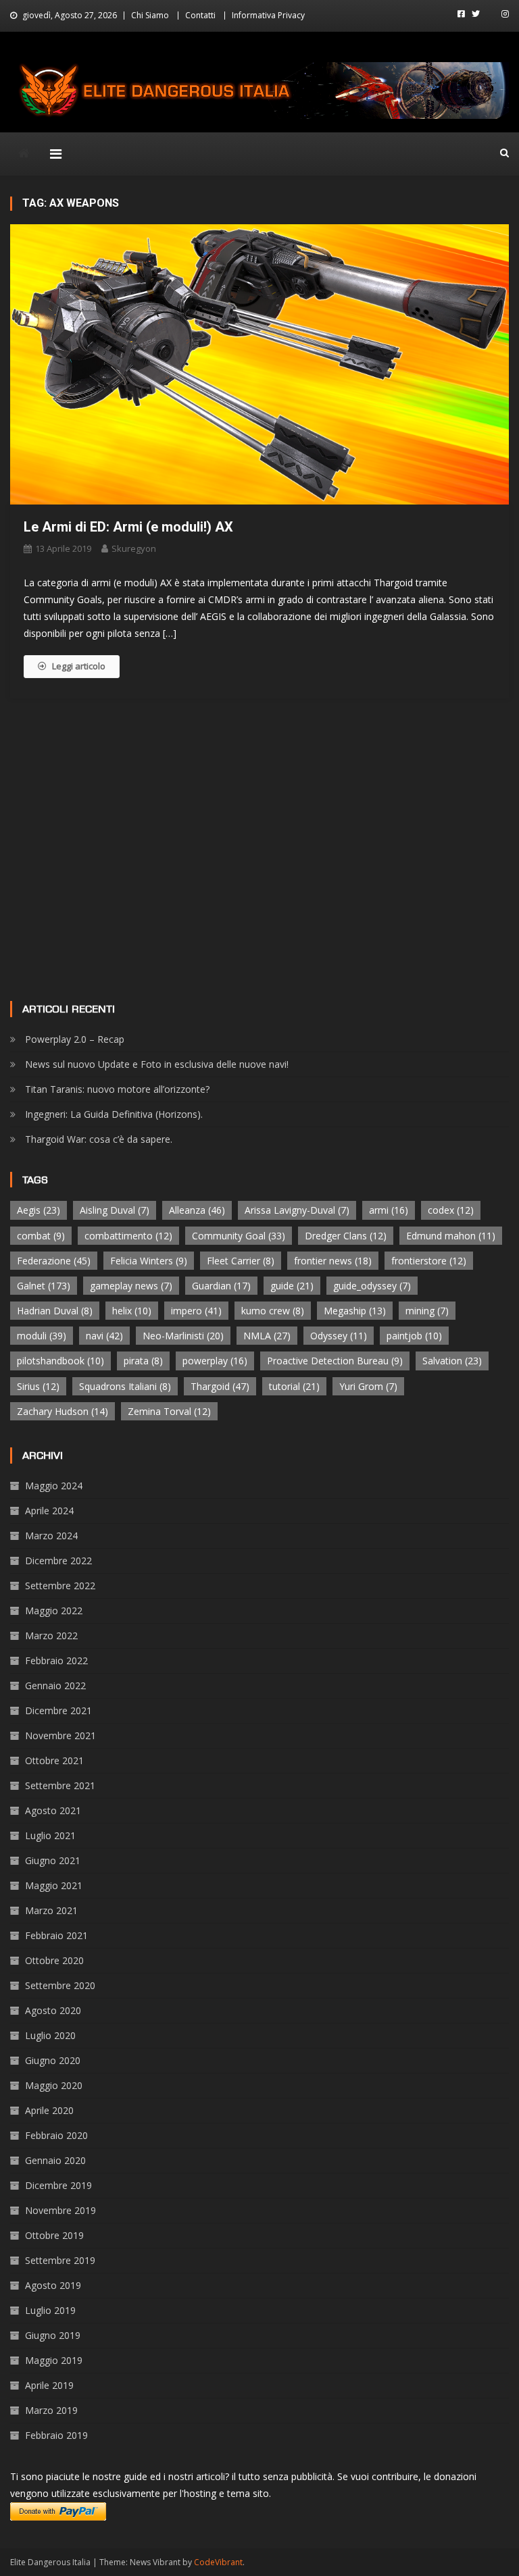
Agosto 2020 (53, 2010)
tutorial (294, 1386)
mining (427, 1311)
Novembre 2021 (60, 1735)
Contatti (200, 15)
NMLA (267, 1336)
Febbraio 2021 (56, 1935)
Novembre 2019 (60, 2210)
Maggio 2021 (54, 1885)
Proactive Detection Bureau (335, 1361)
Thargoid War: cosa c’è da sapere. (99, 1139)
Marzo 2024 (51, 1536)
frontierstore (429, 1261)
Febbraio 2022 (56, 1660)
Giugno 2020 (53, 2060)
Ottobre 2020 (54, 1960)
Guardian (221, 1286)
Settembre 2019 (60, 2260)
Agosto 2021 (53, 1810)
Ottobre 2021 (54, 1760)
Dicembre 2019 (58, 2185)
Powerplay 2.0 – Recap (75, 1039)
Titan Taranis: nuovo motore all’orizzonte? (117, 1089)
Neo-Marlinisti (183, 1336)
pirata (143, 1361)
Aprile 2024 (49, 1511)
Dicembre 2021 (58, 1710)
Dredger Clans (346, 1236)
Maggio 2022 (54, 1611)
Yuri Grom (368, 1386)
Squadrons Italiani (125, 1386)
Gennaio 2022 (55, 1685)
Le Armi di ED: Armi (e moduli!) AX (128, 527)
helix (132, 1311)
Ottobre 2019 (54, 2235)
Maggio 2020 (54, 2085)
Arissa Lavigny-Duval (297, 1210)
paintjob (414, 1336)
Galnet (44, 1286)
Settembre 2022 (60, 1586)
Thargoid (220, 1386)
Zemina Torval (169, 1411)
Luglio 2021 (50, 1835)
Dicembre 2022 (58, 1561)
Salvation (452, 1361)
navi (104, 1336)
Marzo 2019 (51, 2410)
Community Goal (239, 1236)
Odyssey (339, 1336)
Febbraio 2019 (56, 2435)
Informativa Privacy (268, 15)
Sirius (38, 1386)
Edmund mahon (451, 1236)
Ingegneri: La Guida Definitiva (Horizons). (114, 1114)
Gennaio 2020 (55, 2160)
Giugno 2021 (53, 1860)
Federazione (54, 1261)
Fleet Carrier (241, 1261)
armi (389, 1210)
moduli (42, 1336)
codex (451, 1210)
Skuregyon (134, 548)
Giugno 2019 (53, 2335)
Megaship (355, 1311)
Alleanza (197, 1210)
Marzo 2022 (51, 1635)
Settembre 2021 (60, 1785)
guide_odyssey (372, 1286)
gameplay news (131, 1286)
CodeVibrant (218, 2562)
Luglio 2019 (50, 2310)
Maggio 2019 (54, 2360)
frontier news (333, 1261)
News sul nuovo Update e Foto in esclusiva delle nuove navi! (157, 1064)
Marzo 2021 (51, 1910)
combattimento (128, 1236)
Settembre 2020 (60, 1985)
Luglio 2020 (50, 2035)
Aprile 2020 (49, 2110)
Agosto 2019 (53, 2285)
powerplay (215, 1361)
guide (292, 1286)
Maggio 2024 (54, 1486)
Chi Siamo (150, 15)
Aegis (39, 1210)
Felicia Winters (149, 1261)
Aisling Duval (115, 1210)
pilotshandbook (60, 1361)
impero (196, 1311)
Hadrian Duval (55, 1311)
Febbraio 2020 (56, 2135)
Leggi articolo (79, 666)
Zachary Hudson (63, 1411)
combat (41, 1236)
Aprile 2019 (49, 2385)
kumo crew (273, 1311)
